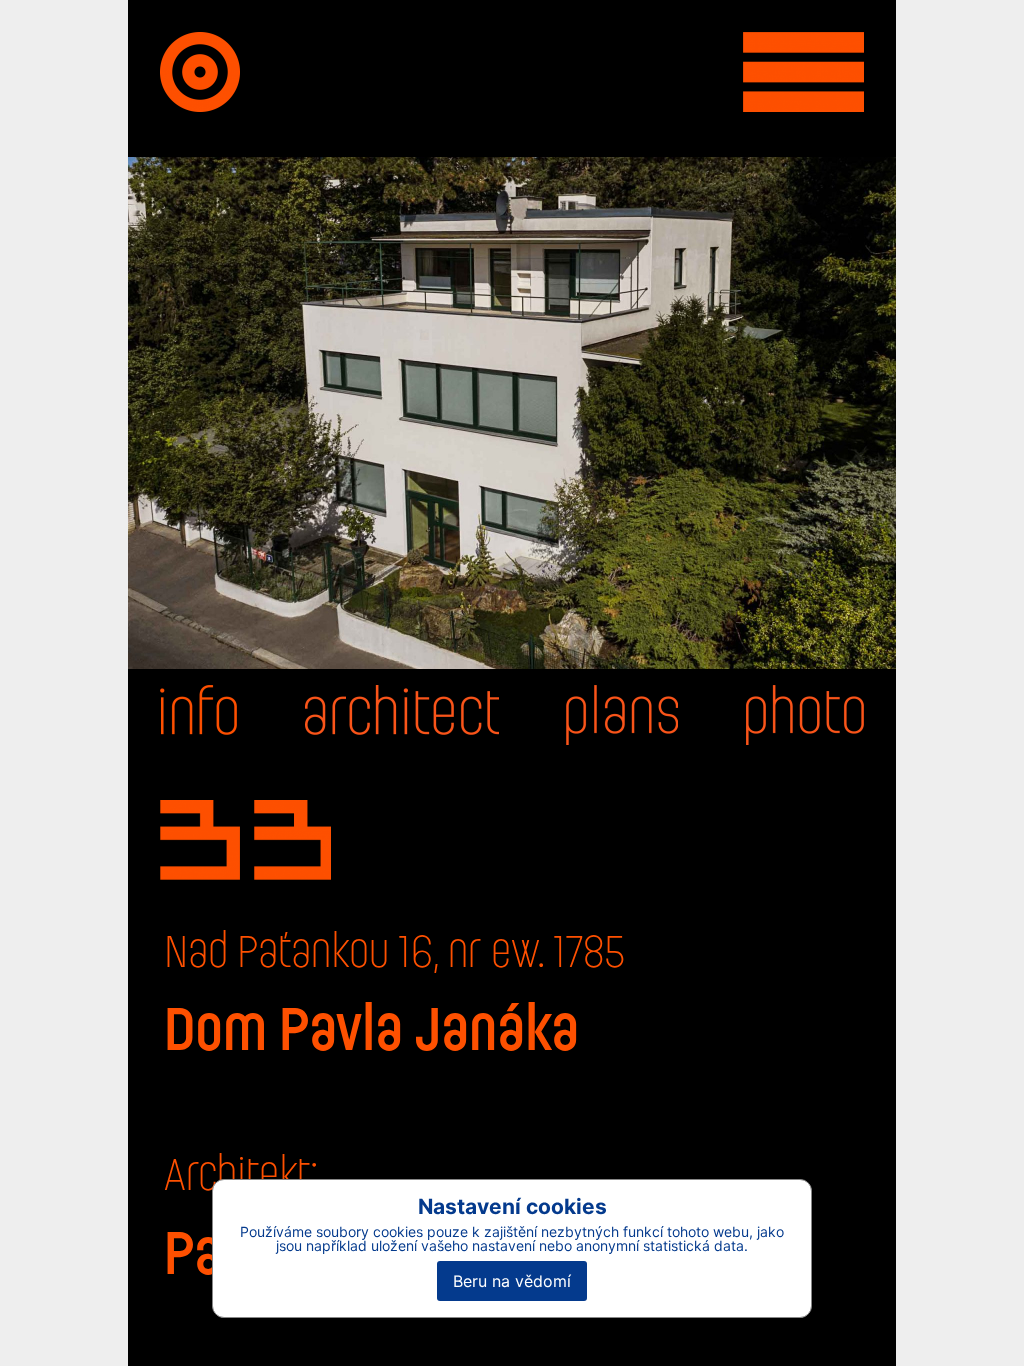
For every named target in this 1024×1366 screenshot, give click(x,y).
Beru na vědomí (512, 1281)
